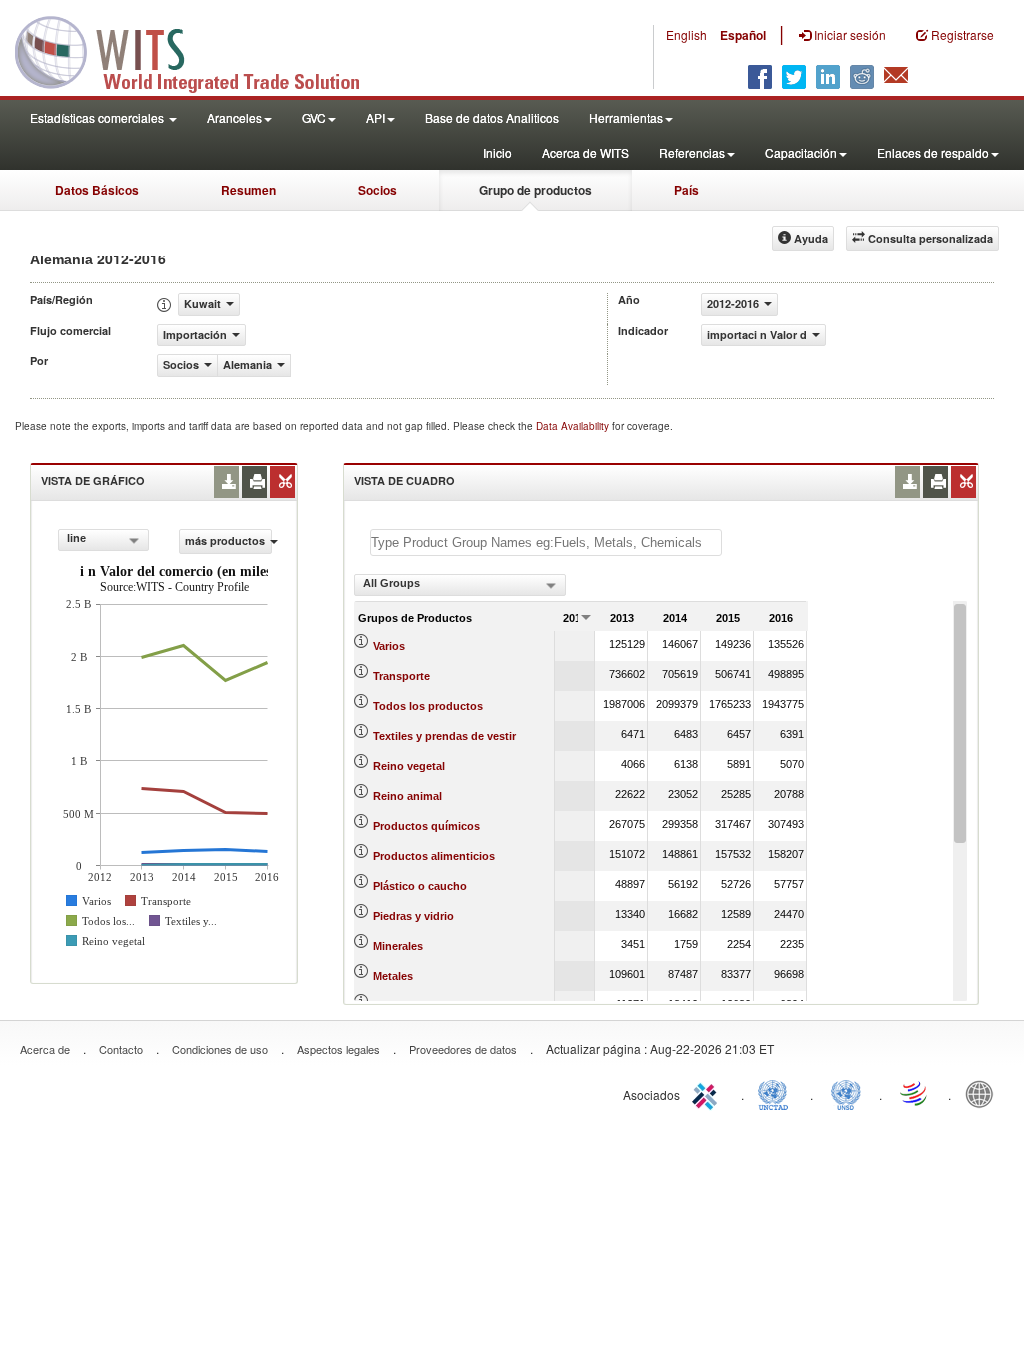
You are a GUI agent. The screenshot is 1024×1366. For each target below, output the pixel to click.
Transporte (401, 676)
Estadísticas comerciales (98, 117)
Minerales (398, 946)
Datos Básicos (97, 190)
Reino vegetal (409, 766)
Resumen (248, 190)
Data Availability (574, 426)
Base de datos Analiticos (492, 117)
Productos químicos (426, 826)
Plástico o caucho (420, 886)
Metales (393, 976)
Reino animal (407, 796)
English (686, 34)
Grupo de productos (535, 190)
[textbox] (546, 542)
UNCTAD (777, 1093)
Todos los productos (428, 706)
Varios (389, 646)
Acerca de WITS (585, 152)
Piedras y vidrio (413, 916)
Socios (377, 190)
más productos (225, 540)
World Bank (984, 1093)
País (686, 190)
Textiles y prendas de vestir (444, 736)
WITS (200, 50)
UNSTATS (846, 1093)
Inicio (497, 152)
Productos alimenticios (434, 856)
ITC (708, 1093)
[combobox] (103, 540)
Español (743, 35)
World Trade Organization (915, 1093)
